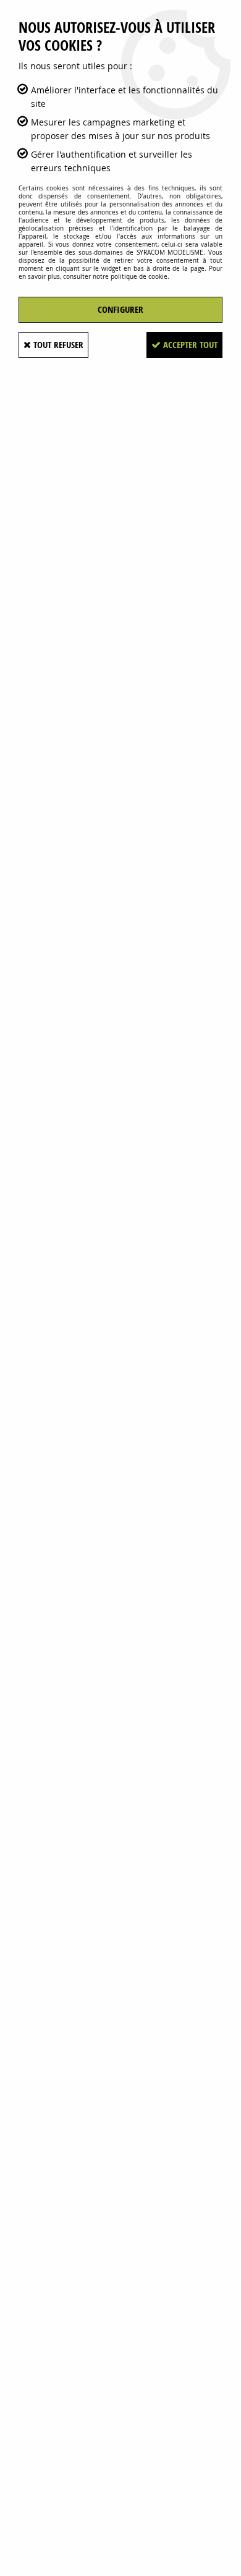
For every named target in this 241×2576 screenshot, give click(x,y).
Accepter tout (189, 345)
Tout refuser (57, 345)
